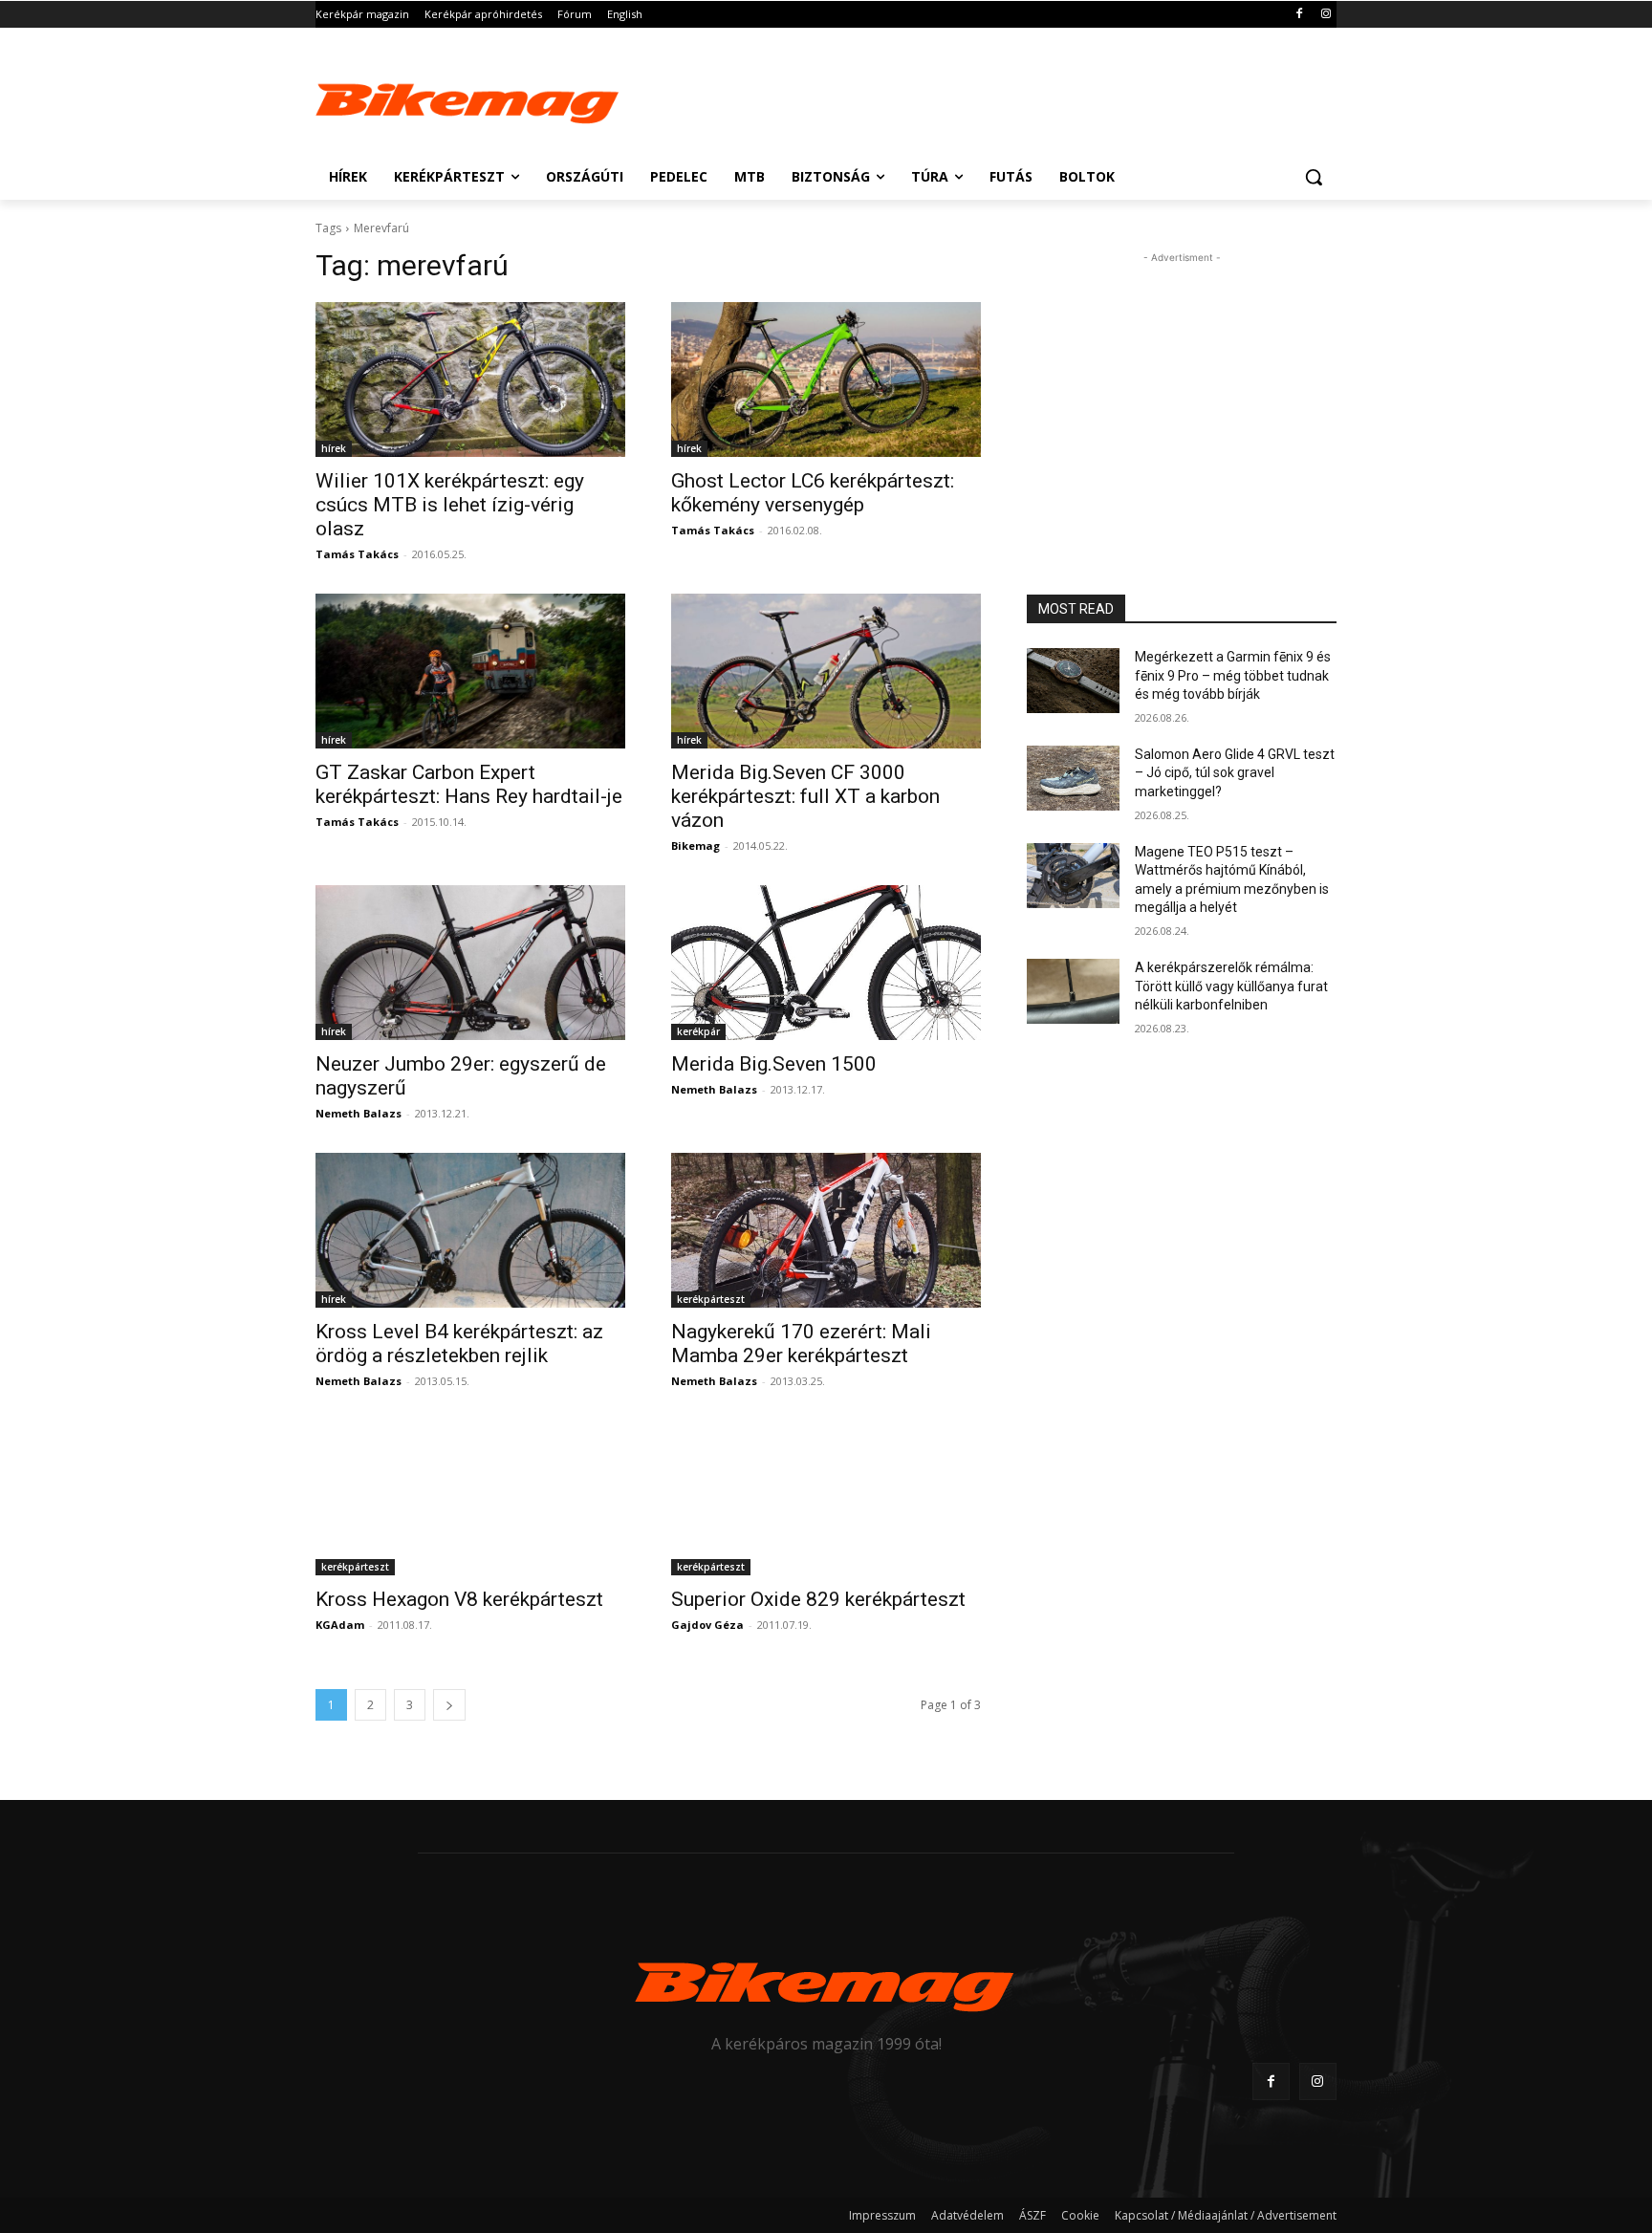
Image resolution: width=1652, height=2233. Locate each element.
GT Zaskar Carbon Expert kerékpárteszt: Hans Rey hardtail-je (469, 784)
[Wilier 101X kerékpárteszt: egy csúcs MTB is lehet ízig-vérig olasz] (470, 379)
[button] (1314, 177)
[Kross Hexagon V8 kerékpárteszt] (470, 1498)
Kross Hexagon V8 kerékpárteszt (459, 1599)
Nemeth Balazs (359, 1113)
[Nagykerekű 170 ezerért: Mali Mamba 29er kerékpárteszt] (826, 1230)
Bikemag (696, 846)
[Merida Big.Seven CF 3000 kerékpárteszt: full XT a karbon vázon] (826, 671)
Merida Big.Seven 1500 (774, 1064)
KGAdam (340, 1625)
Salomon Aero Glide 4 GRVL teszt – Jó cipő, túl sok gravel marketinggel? (1235, 773)
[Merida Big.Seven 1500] (826, 963)
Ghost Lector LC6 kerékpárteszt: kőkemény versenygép (813, 493)
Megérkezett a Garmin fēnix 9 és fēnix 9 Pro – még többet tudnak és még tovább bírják (1233, 675)
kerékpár (698, 1031)
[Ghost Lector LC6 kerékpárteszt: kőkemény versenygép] (826, 379)
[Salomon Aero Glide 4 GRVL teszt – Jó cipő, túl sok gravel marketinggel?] (1073, 778)
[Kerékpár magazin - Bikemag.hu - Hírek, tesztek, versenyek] (468, 99)
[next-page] (449, 1705)
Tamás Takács (357, 554)
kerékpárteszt (711, 1299)
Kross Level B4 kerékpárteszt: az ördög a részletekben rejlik (459, 1344)
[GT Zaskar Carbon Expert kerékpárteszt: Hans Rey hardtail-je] (470, 671)
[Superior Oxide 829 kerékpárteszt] (826, 1498)
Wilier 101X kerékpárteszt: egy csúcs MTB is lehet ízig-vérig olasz (450, 505)
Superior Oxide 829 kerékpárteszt (818, 1599)
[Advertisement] (969, 98)
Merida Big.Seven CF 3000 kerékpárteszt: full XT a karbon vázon (805, 796)
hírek (334, 448)
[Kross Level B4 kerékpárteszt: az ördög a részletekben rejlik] (470, 1230)
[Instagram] (1326, 15)
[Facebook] (1299, 15)
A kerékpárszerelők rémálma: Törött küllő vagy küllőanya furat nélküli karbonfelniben (1231, 986)
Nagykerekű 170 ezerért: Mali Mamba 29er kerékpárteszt (801, 1344)
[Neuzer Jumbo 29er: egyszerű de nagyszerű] (470, 963)
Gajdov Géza (707, 1625)
